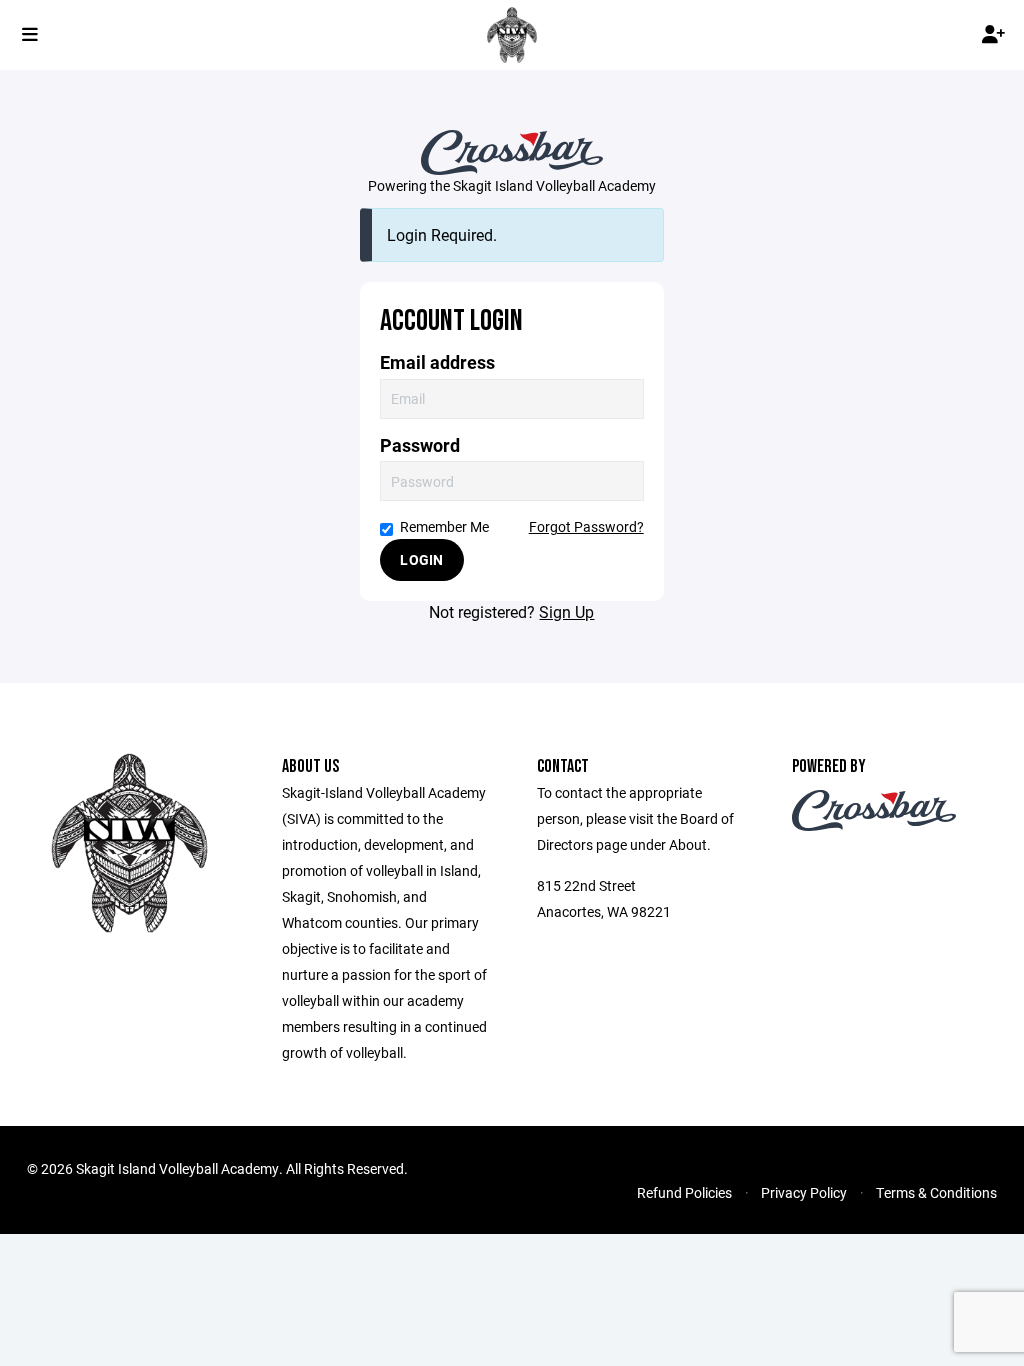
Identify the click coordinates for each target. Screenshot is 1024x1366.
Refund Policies (684, 1192)
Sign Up (566, 611)
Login (421, 559)
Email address (437, 362)
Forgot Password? (586, 526)
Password (420, 445)
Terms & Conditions (936, 1192)
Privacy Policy (804, 1192)
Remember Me (444, 526)
